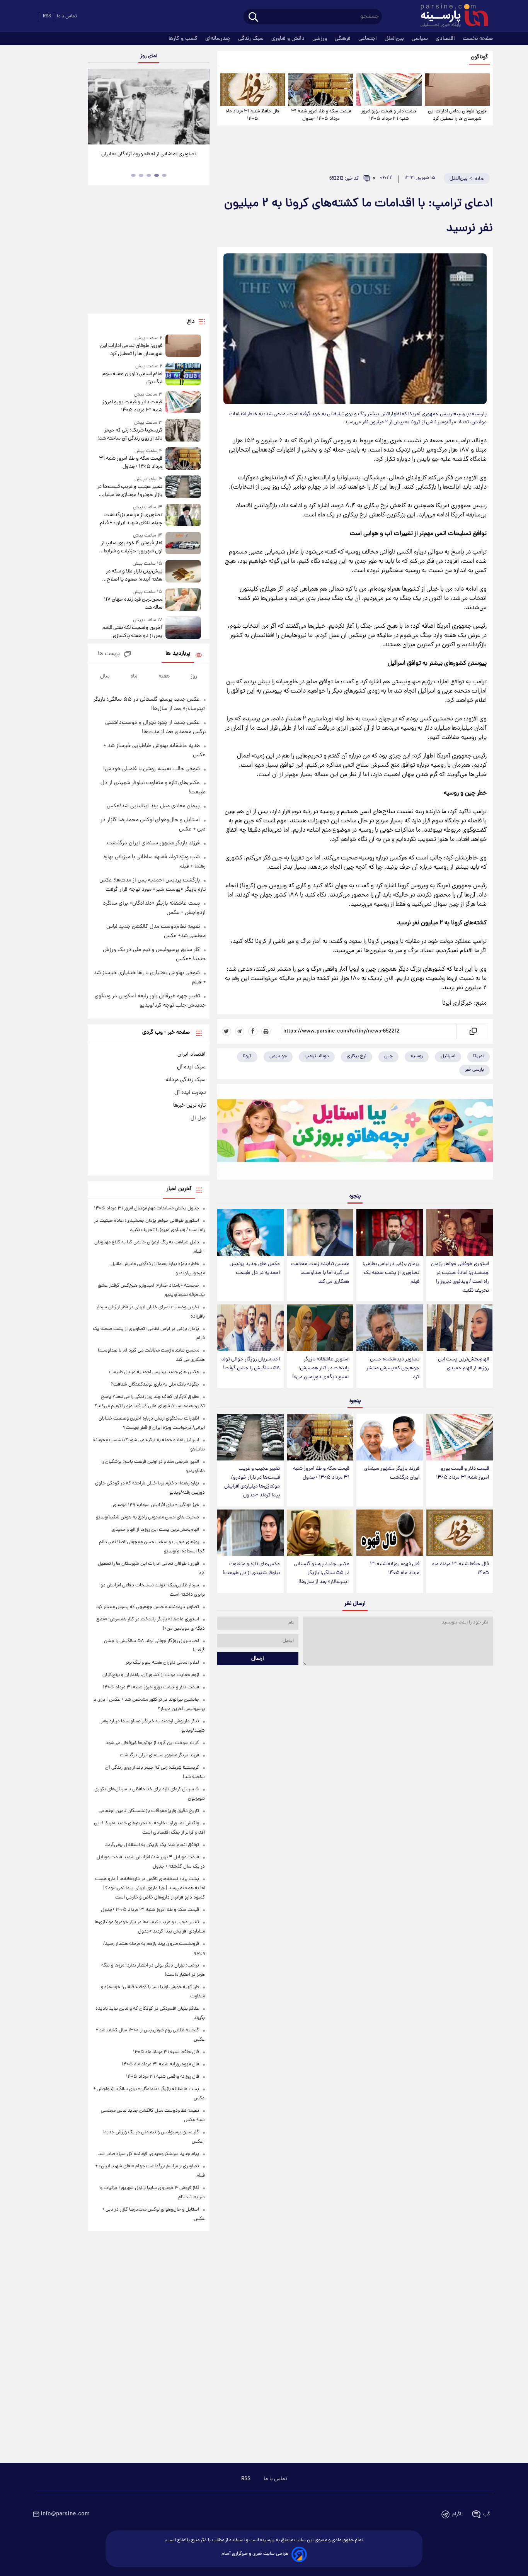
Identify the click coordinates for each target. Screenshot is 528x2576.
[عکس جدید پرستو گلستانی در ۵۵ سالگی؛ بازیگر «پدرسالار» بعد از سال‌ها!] (320, 1533)
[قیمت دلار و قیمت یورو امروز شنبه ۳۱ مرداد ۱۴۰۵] (389, 90)
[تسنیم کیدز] (355, 1134)
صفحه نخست (478, 39)
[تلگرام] (240, 1031)
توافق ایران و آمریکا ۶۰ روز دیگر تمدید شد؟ (149, 154)
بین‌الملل (395, 39)
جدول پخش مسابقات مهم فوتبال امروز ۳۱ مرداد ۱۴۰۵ (146, 1208)
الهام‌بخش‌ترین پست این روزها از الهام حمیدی (463, 1364)
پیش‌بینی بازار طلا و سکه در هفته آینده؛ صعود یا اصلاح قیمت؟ (134, 576)
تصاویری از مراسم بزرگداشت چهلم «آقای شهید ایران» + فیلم (131, 519)
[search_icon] (253, 18)
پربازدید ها (178, 654)
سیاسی (421, 39)
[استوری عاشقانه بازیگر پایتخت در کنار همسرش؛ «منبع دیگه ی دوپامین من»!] (320, 1328)
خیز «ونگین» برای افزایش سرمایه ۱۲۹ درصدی (156, 1505)
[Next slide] (201, 108)
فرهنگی (343, 39)
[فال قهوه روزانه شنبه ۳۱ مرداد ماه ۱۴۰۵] (390, 1533)
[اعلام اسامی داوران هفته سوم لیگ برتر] (183, 374)
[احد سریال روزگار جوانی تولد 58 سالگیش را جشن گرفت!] (250, 1328)
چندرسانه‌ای (219, 39)
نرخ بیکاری (357, 1056)
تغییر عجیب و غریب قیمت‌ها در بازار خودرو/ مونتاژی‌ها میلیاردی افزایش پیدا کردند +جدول (252, 1482)
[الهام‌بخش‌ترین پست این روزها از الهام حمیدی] (460, 1328)
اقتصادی (446, 39)
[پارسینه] (450, 17)
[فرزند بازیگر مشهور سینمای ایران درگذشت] (390, 1437)
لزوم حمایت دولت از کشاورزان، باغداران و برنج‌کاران (151, 1675)
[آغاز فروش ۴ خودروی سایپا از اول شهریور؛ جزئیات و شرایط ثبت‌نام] (183, 544)
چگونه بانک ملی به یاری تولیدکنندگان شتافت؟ (155, 1385)
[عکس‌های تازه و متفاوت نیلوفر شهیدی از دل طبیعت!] (250, 1533)
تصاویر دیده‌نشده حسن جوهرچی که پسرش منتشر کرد (393, 1368)
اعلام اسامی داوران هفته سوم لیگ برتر (132, 378)
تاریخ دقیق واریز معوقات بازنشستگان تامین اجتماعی (149, 1811)
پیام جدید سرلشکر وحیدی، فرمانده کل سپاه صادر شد (149, 2154)
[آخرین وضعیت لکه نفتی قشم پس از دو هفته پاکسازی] (183, 628)
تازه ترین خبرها (189, 1105)
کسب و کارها (184, 39)
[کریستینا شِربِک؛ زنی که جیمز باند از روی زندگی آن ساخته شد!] (183, 431)
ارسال (258, 1659)
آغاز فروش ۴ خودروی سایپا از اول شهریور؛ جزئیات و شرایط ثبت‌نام (132, 547)
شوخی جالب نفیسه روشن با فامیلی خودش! (152, 769)
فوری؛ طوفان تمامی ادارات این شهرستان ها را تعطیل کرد (457, 115)
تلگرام (458, 2514)
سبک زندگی (252, 39)
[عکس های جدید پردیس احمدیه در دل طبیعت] (250, 1232)
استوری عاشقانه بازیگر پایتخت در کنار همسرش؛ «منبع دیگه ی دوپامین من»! (321, 1368)
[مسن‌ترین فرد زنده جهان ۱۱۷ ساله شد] (183, 600)
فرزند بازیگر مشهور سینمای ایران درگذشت (392, 1473)
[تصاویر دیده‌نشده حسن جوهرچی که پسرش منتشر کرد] (390, 1328)
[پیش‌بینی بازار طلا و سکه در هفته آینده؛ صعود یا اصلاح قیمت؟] (183, 572)
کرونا (247, 1056)
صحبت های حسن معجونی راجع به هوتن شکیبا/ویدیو (147, 1517)
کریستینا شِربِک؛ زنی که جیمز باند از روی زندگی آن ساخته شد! (130, 435)
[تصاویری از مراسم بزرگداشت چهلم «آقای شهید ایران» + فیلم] (183, 515)
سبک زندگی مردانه (186, 1080)
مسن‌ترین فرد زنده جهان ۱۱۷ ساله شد (133, 604)
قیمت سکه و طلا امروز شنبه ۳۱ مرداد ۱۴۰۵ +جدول (321, 115)
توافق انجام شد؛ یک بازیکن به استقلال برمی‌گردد (152, 1845)
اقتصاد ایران (192, 1055)
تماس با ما (67, 16)
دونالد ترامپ (317, 1056)
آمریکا (479, 1056)
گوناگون (479, 57)
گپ (487, 2514)
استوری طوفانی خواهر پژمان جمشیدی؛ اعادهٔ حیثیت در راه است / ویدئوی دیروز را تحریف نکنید (460, 1277)
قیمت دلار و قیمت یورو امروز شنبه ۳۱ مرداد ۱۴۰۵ (389, 115)
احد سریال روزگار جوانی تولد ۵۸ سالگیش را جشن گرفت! (250, 1364)
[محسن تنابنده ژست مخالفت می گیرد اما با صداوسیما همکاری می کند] (320, 1232)
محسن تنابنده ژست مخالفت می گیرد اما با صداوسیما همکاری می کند (320, 1273)
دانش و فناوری (289, 39)
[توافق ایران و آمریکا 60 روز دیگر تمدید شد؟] (148, 107)
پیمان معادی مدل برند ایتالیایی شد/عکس (153, 806)
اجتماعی (368, 39)
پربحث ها (109, 654)
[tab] (164, 175)
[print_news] (266, 1031)
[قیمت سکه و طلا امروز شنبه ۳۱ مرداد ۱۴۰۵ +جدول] (321, 90)
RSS (47, 16)
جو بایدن (278, 1056)
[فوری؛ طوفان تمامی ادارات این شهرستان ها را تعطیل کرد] (457, 90)
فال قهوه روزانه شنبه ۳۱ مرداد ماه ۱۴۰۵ (395, 1569)
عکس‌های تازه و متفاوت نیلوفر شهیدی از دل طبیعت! (251, 1569)
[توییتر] (227, 1031)
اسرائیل (448, 1056)
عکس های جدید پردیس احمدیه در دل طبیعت (255, 1268)
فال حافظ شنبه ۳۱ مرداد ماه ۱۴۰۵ (253, 115)
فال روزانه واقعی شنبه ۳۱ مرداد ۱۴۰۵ (163, 2077)
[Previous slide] (97, 108)
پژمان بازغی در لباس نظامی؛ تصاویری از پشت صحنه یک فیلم (391, 1273)
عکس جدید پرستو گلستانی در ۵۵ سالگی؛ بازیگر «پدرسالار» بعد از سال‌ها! (322, 1573)
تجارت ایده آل (190, 1093)
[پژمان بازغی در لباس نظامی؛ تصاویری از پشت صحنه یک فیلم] (390, 1232)
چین (388, 1056)
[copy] (473, 1031)
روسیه (417, 1056)
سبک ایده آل (191, 1067)
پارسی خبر (474, 1070)
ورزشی (320, 39)
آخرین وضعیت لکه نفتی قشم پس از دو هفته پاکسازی (132, 632)
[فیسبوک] (253, 1031)
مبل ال (198, 1118)
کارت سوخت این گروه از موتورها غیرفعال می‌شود (152, 1743)
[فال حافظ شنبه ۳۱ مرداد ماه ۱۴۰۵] (253, 90)
